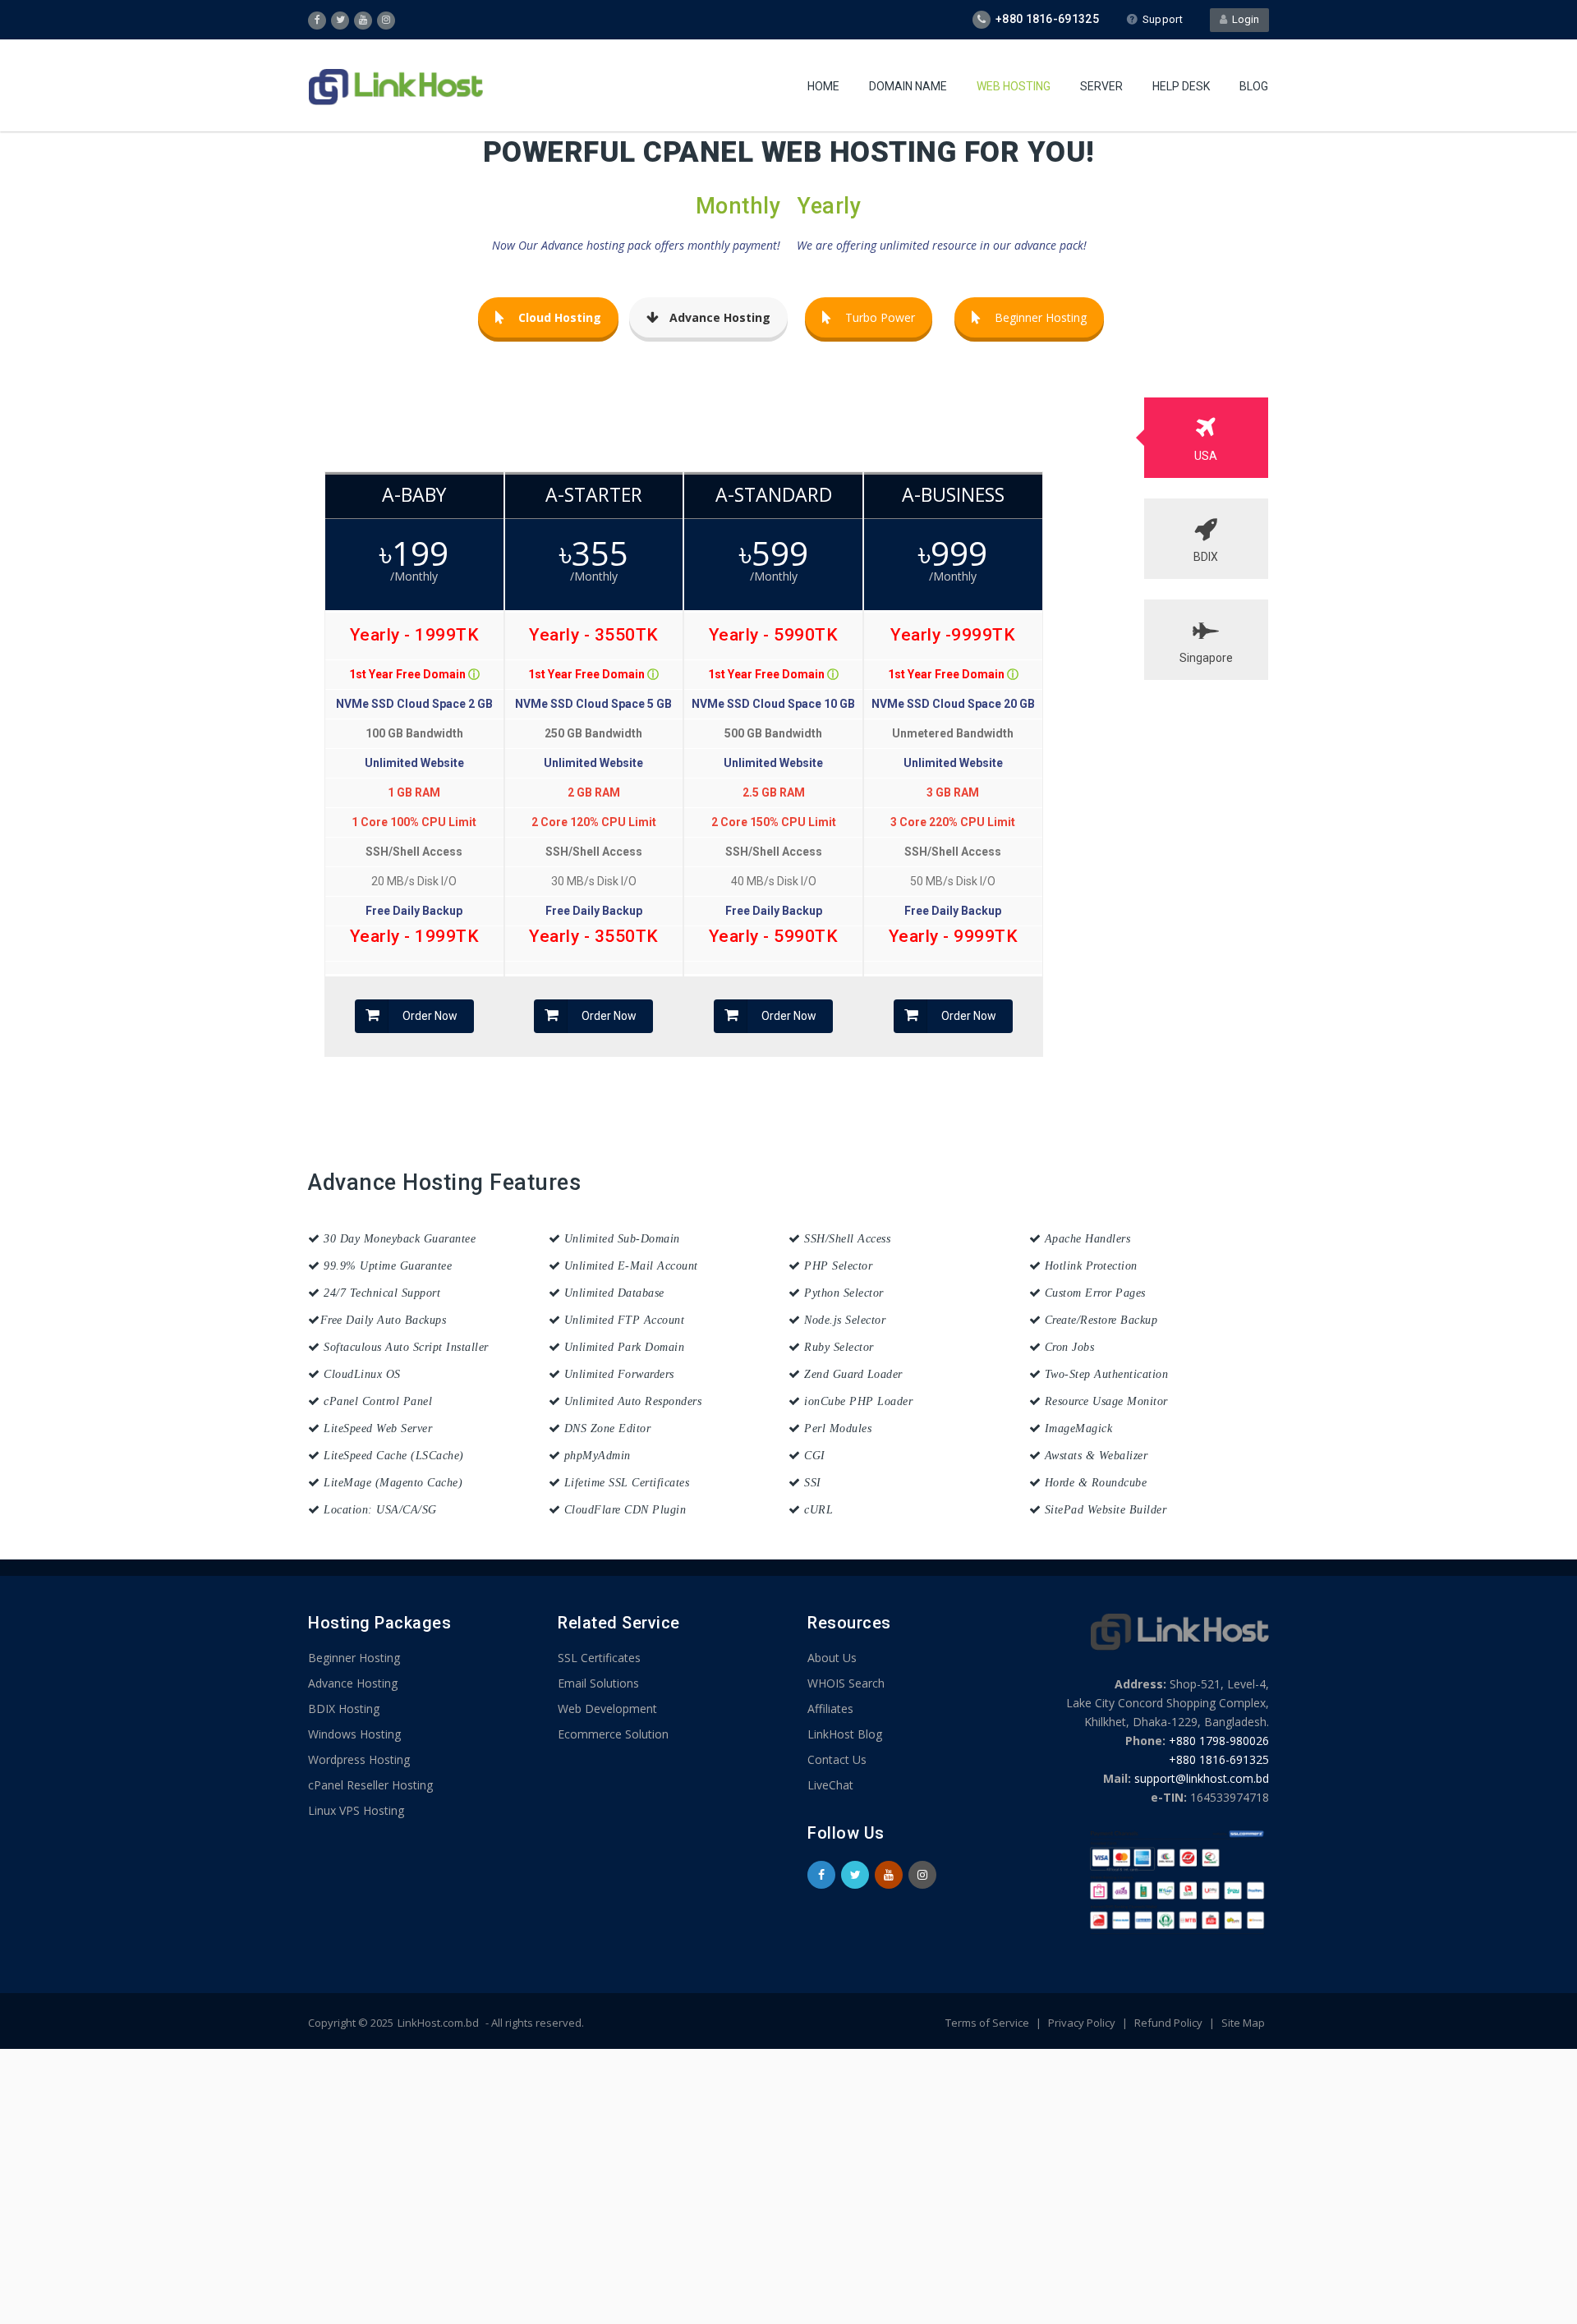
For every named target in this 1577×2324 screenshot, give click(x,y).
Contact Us (837, 1759)
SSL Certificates (599, 1658)
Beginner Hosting (1041, 317)
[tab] (1207, 438)
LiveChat (830, 1785)
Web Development (607, 1709)
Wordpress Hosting (359, 1759)
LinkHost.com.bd (438, 2023)
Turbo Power (880, 317)
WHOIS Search (846, 1683)
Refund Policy (1170, 2023)
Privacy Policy (1083, 2023)
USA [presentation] (1206, 456)
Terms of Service (988, 2023)
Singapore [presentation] (1206, 658)
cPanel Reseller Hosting (370, 1785)
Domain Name (908, 86)
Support (1163, 19)
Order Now (430, 1016)
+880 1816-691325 (1219, 1759)
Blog (1254, 86)
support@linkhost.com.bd (1202, 1778)
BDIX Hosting (344, 1709)
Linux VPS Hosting (356, 1810)
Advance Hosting (353, 1683)
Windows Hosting (354, 1734)
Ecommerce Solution (613, 1734)
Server (1101, 86)
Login (1243, 19)
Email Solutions (598, 1683)
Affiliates (830, 1709)
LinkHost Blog (845, 1734)
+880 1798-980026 (1219, 1741)
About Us (832, 1658)
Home (823, 86)
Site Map (1243, 2023)
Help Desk (1181, 86)
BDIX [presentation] (1206, 557)
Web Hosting (1014, 86)
